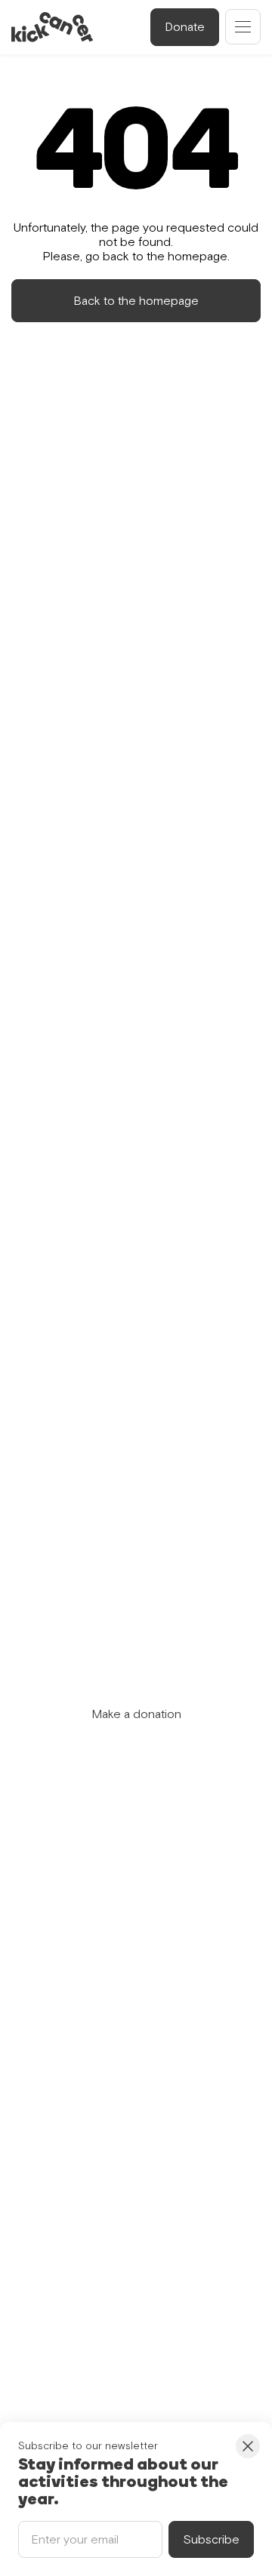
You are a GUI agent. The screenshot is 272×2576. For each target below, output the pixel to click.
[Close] (248, 2446)
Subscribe (211, 2539)
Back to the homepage (136, 300)
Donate (185, 26)
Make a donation (136, 1714)
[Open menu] (243, 27)
